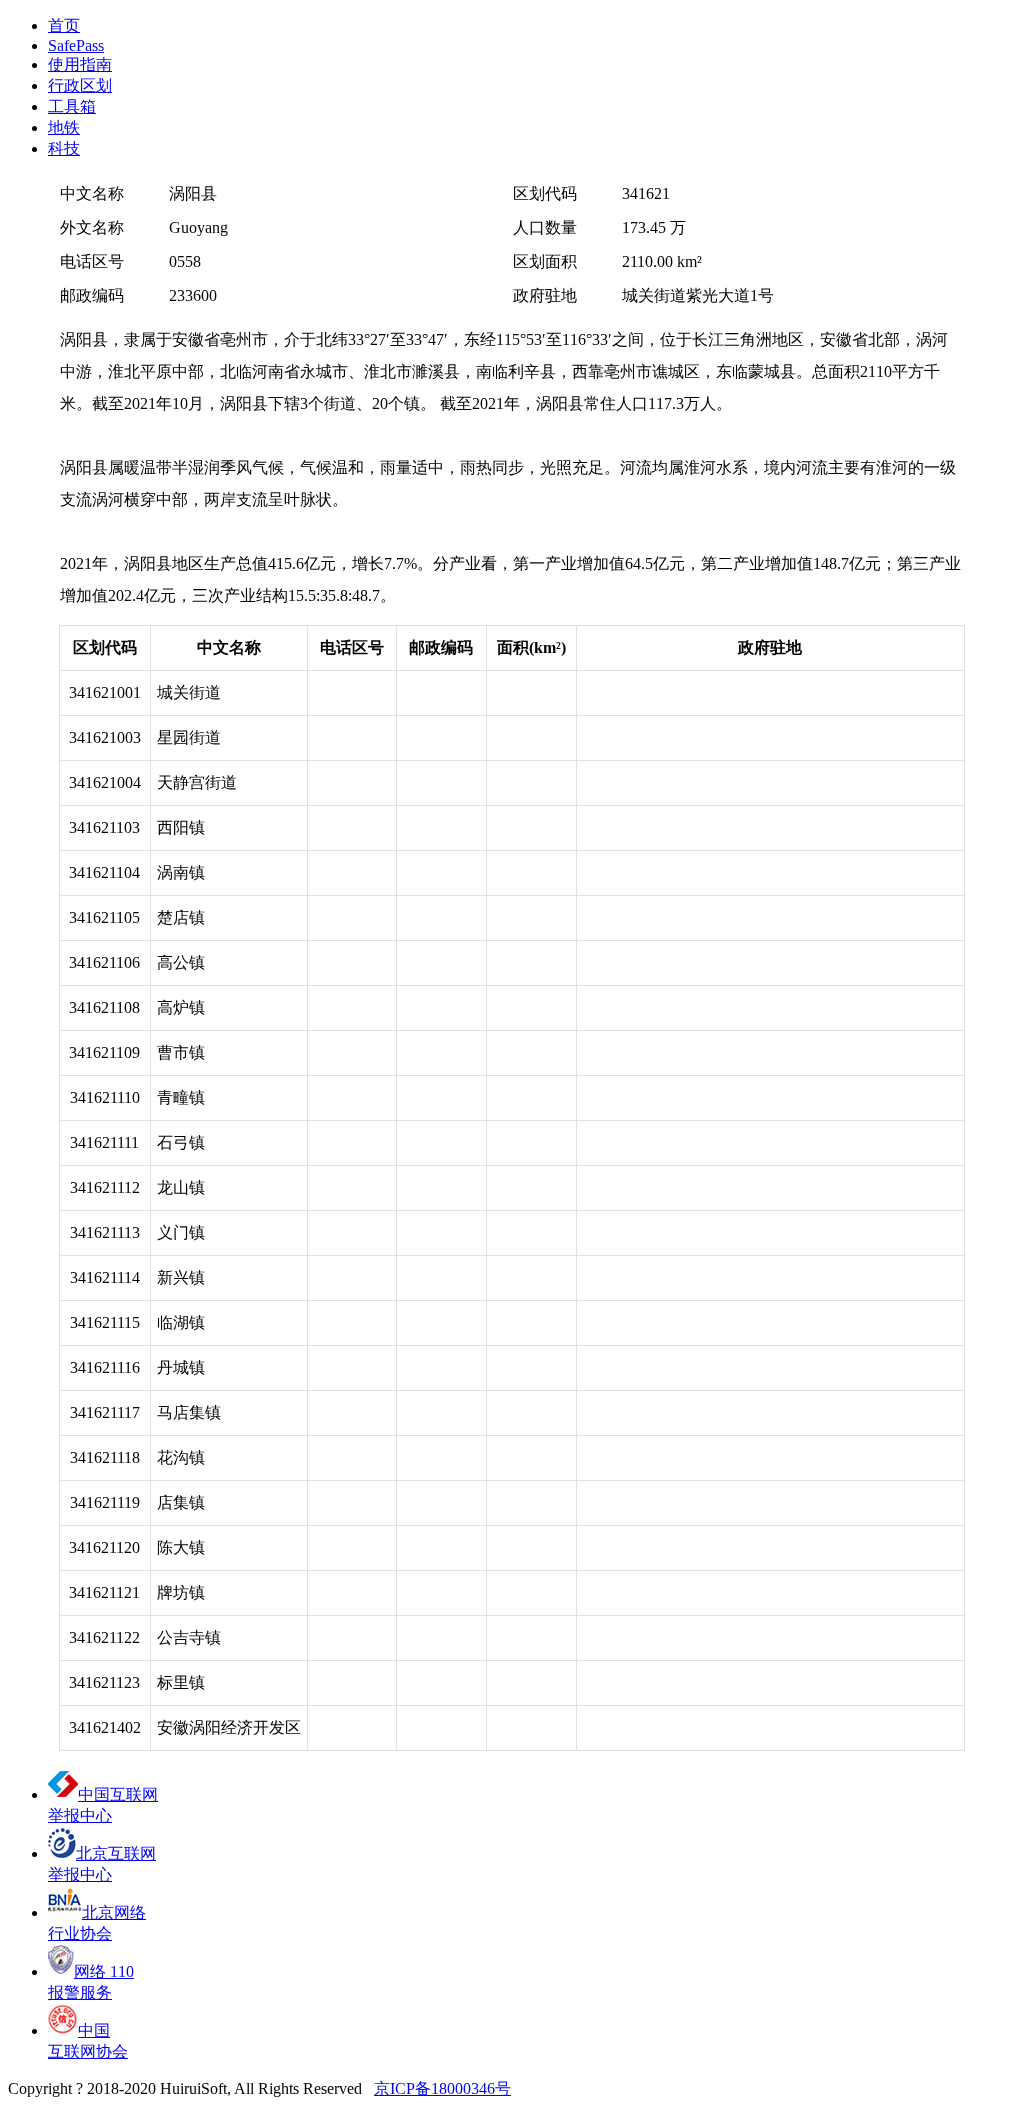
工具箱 (72, 106)
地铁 (64, 127)
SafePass (76, 45)
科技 (64, 148)
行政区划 (80, 85)
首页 (64, 25)
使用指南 (80, 64)
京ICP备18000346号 (442, 2088)
